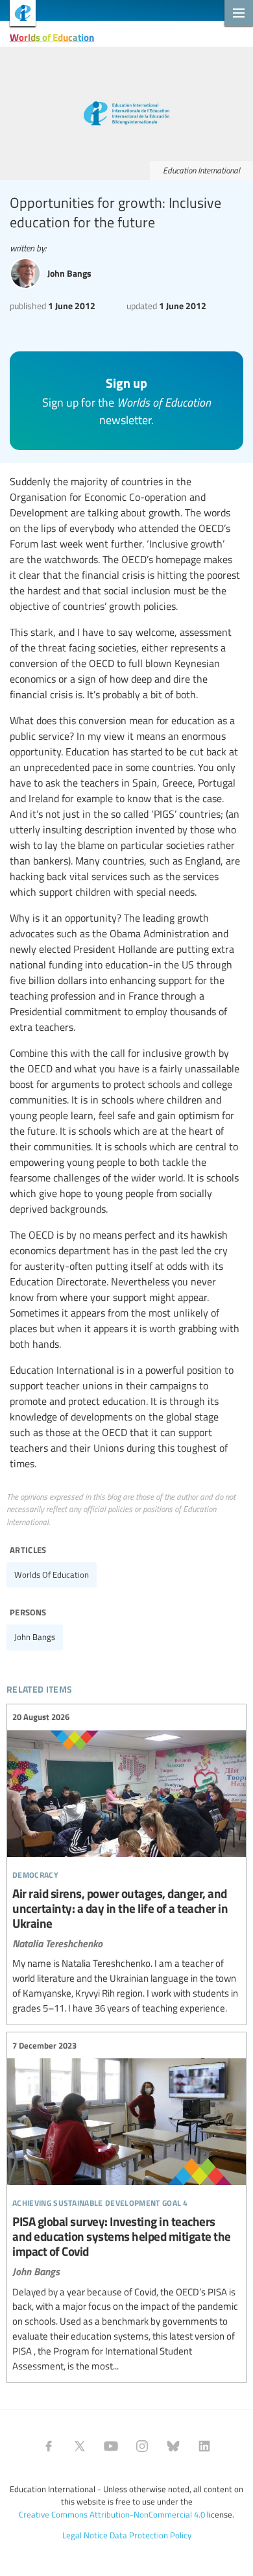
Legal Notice (85, 2535)
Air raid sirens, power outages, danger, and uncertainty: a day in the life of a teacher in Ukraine (126, 1863)
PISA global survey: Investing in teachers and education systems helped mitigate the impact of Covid (126, 2206)
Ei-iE (18, 15)
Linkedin (204, 2446)
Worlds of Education (52, 37)
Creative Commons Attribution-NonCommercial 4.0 (112, 2514)
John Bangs (35, 1637)
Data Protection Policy (151, 2535)
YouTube (111, 2446)
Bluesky (173, 2446)
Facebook (49, 2446)
